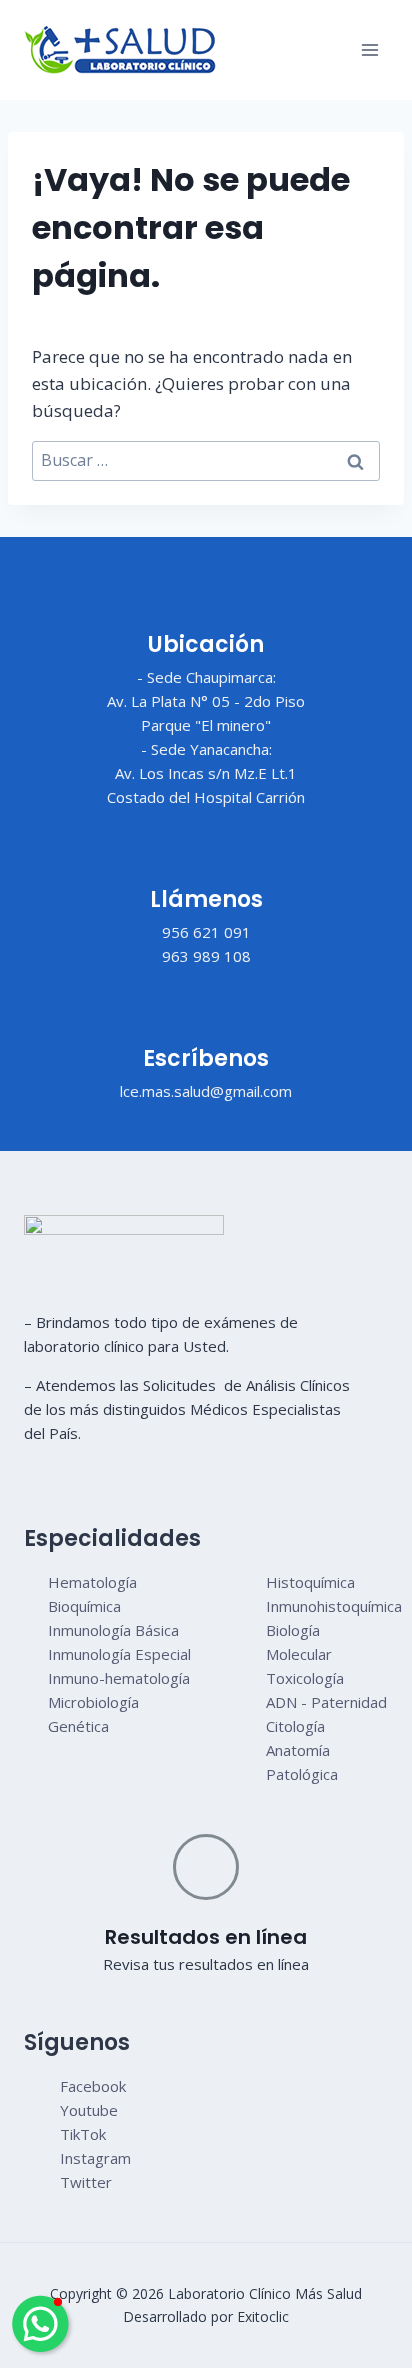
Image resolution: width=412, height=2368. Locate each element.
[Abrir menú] (369, 49)
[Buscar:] (206, 460)
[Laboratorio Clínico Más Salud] (120, 50)
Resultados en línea (206, 1937)
